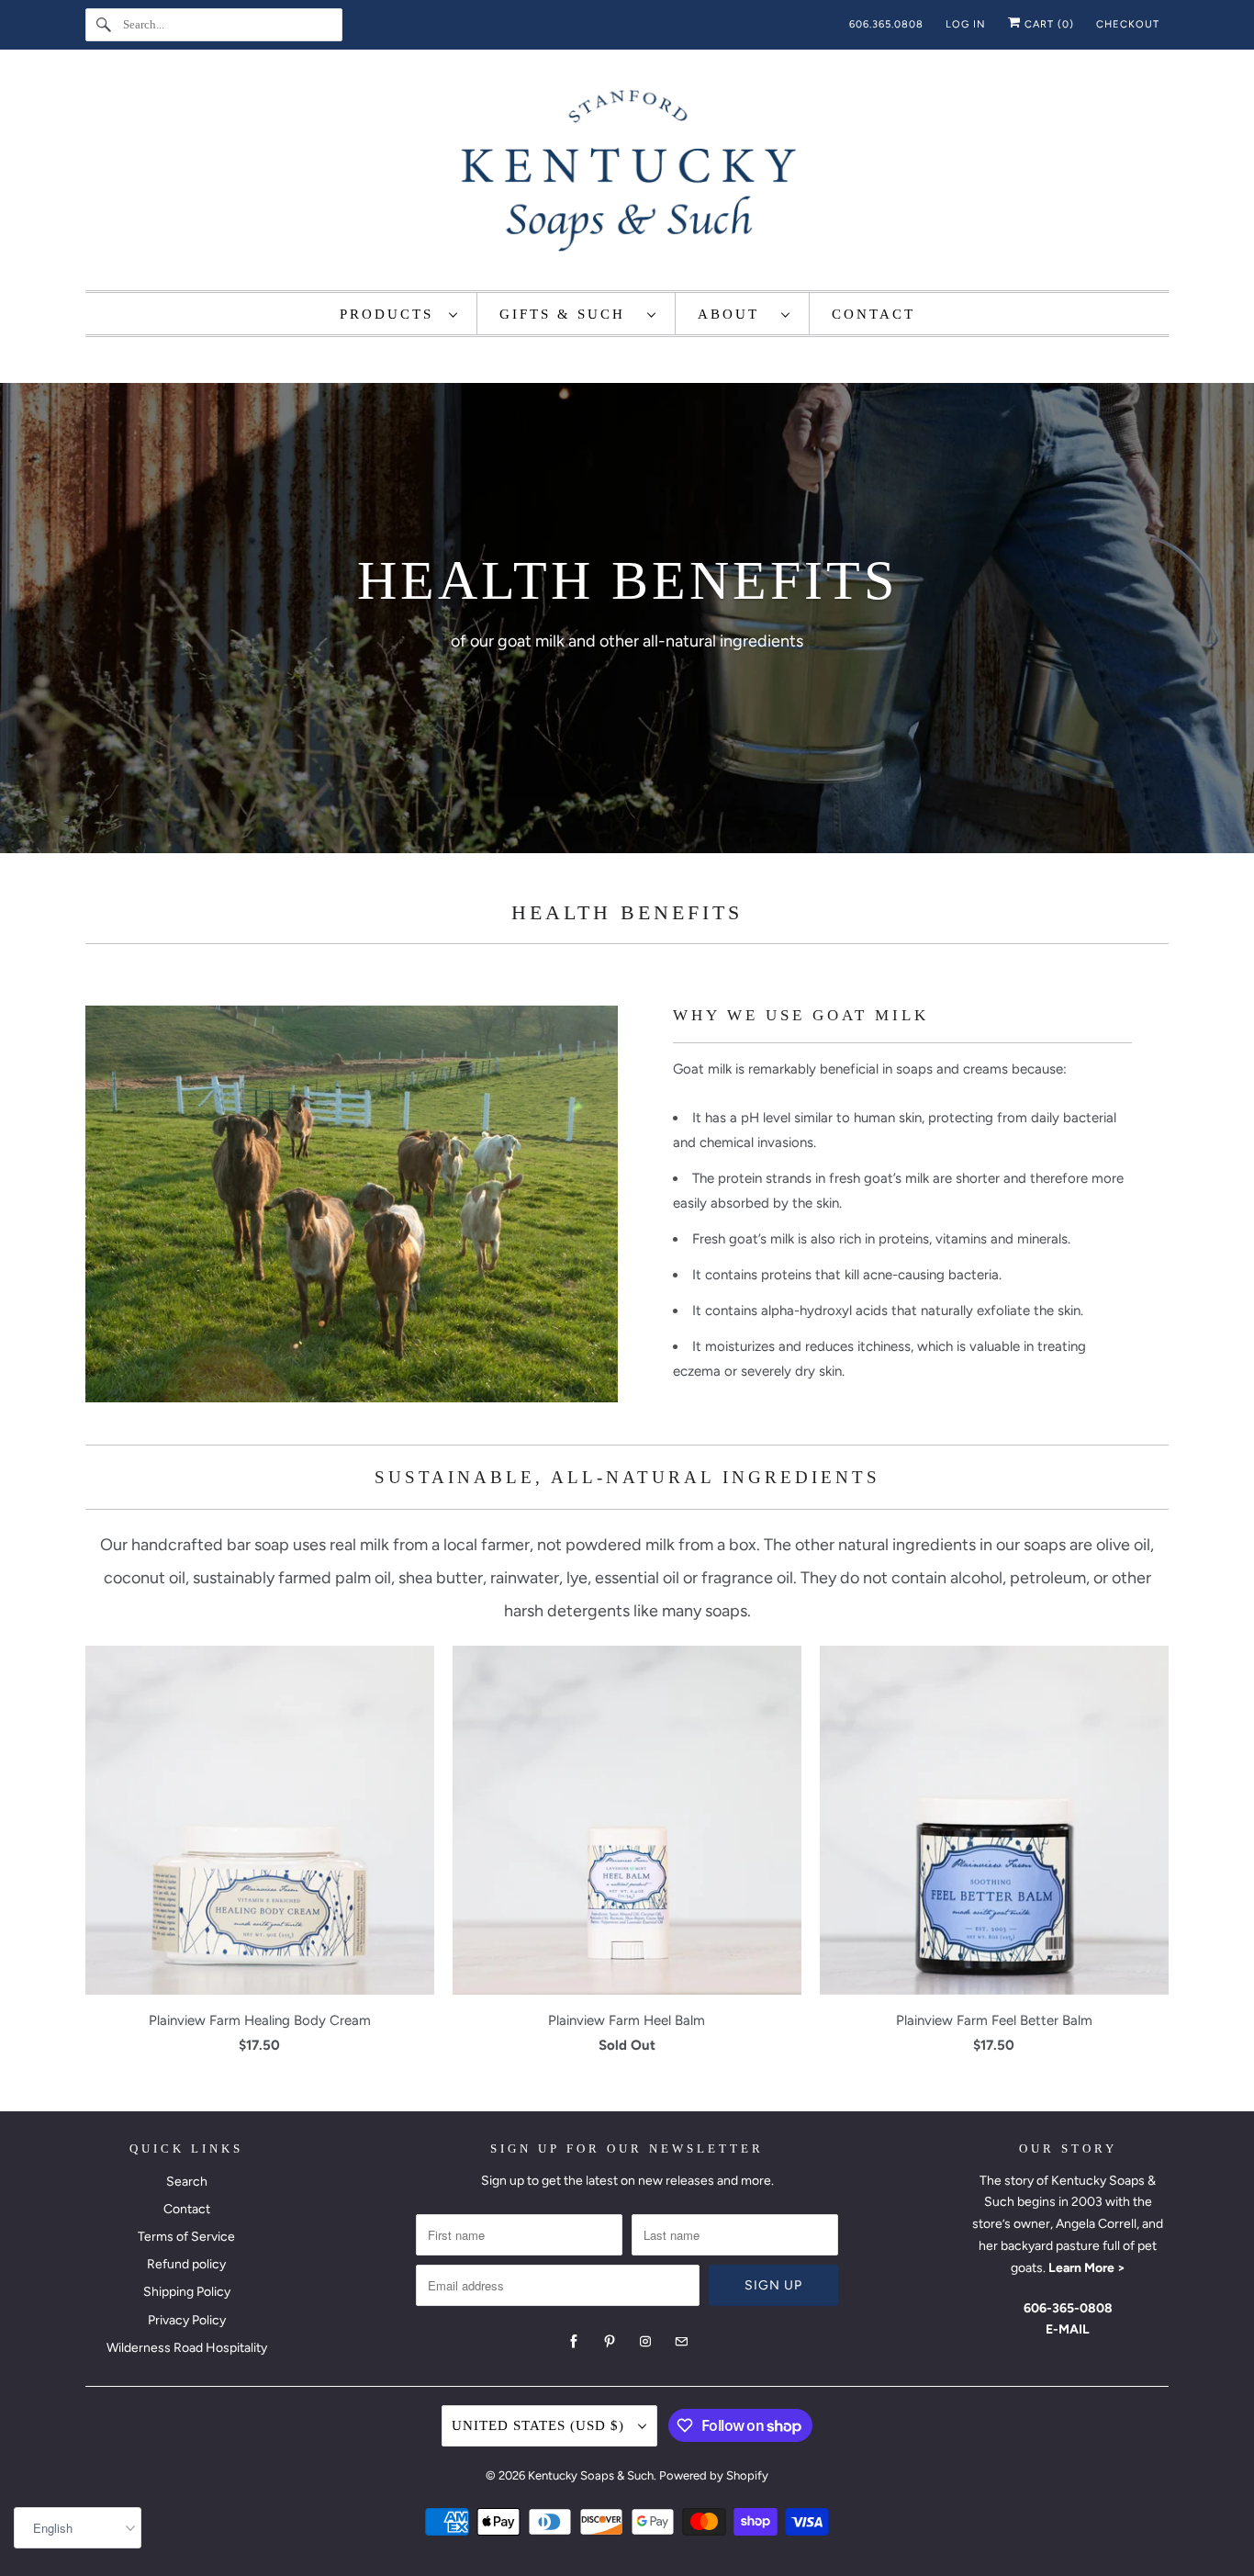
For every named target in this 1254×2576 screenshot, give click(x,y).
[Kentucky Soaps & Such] (627, 174)
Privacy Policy (187, 2320)
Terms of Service (186, 2237)
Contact (187, 2209)
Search (187, 2182)
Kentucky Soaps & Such (591, 2475)
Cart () (1047, 24)
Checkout (1128, 24)
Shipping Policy (187, 2292)
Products (390, 314)
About (735, 314)
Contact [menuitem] (873, 314)
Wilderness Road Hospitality (187, 2348)
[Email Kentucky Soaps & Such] (681, 2342)
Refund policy (186, 2264)
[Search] (104, 25)
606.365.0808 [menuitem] (886, 24)
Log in (966, 24)
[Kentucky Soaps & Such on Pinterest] (610, 2342)
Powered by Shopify (714, 2475)
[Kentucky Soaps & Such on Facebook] (574, 2342)
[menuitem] (399, 314)
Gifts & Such (569, 314)
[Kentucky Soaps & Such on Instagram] (645, 2342)
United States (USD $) (540, 2425)
